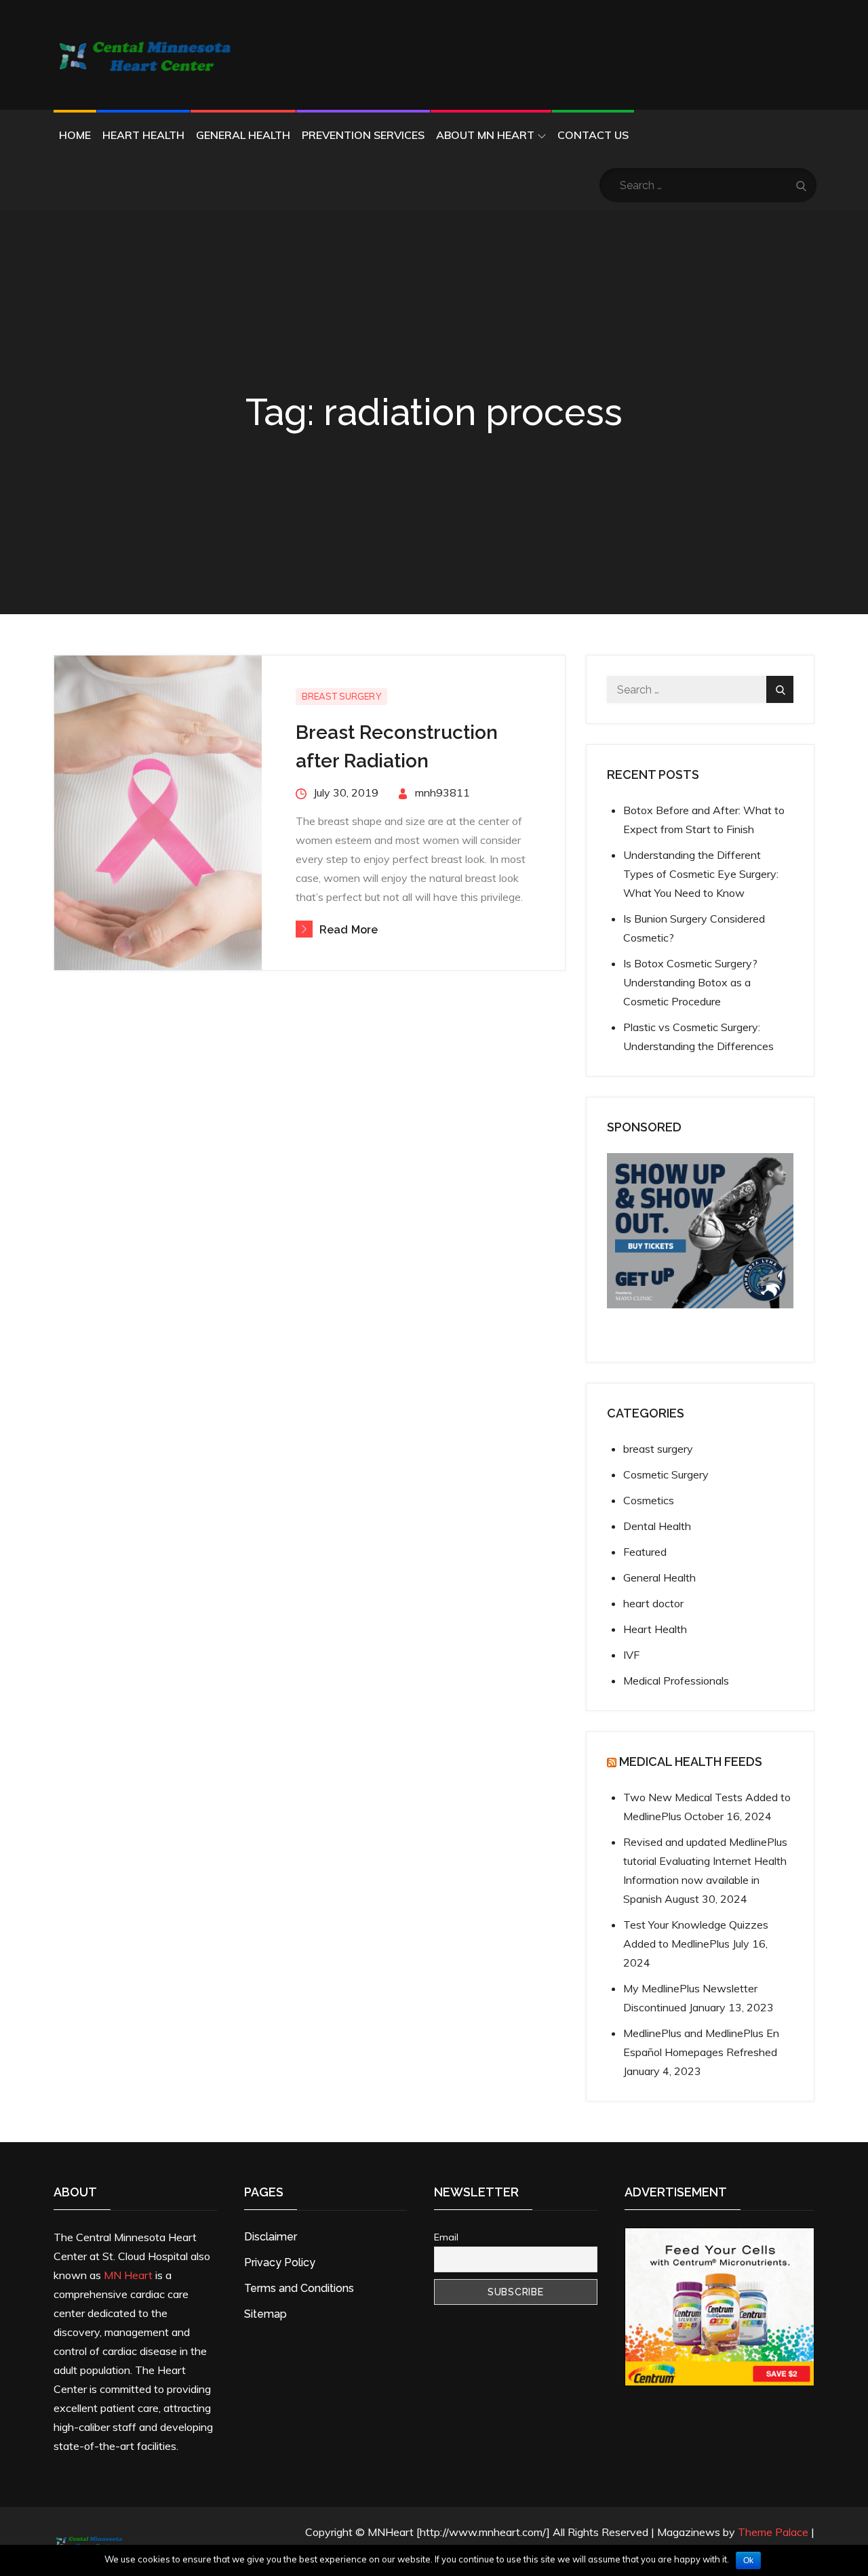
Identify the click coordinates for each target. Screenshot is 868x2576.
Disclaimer (271, 2237)
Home (75, 135)
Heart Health (143, 135)
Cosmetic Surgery (666, 1474)
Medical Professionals (676, 1681)
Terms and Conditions (299, 2288)
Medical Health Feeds (691, 1762)
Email (446, 2237)
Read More (349, 930)
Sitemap (265, 2314)
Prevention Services (363, 135)
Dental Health (657, 1526)
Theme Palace (773, 2532)
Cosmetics (649, 1500)
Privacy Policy (280, 2262)
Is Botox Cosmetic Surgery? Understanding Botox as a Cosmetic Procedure (690, 982)
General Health (243, 135)
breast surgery (341, 696)
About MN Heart (485, 135)
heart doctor (653, 1603)
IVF (631, 1655)
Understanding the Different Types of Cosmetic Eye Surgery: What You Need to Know (701, 874)
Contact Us (593, 135)
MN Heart (128, 2275)
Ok (748, 2560)
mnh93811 (442, 792)
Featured (645, 1552)
